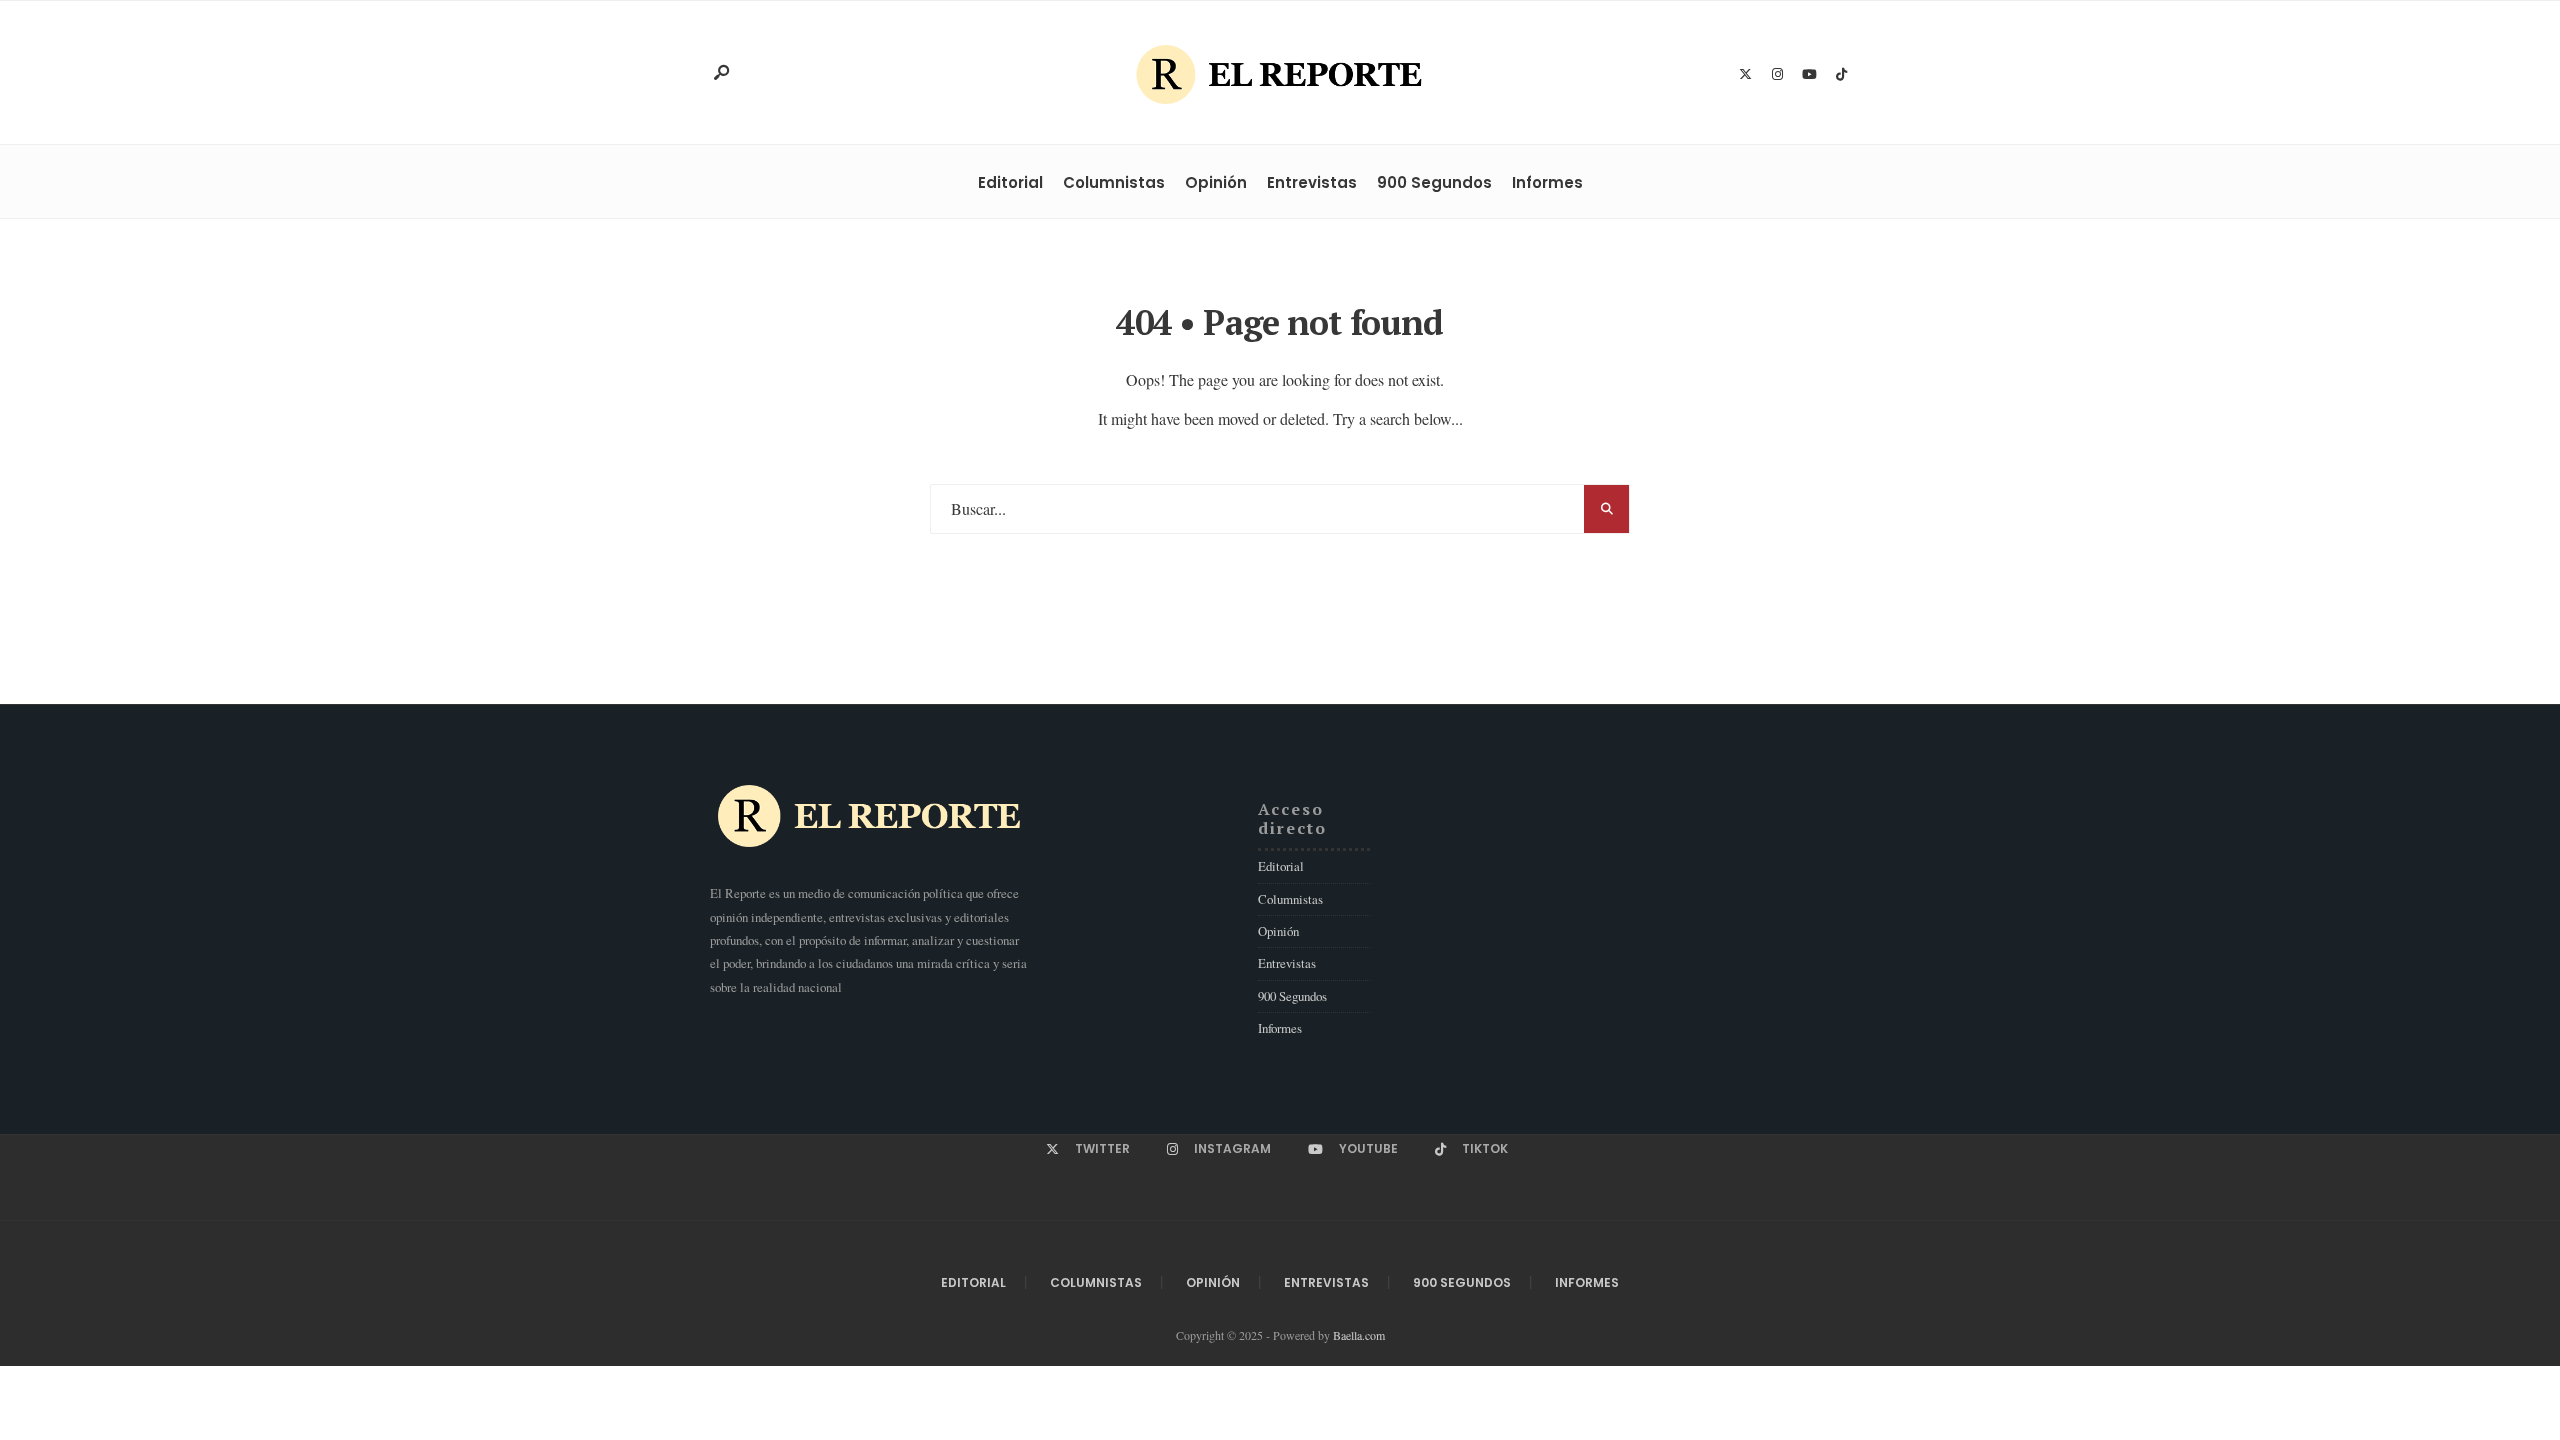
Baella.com (1359, 1335)
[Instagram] (1777, 75)
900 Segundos (1434, 182)
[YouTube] (1809, 75)
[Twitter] (1745, 75)
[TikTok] (1841, 75)
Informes (1547, 182)
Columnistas (1114, 182)
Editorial (1010, 182)
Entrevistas (1312, 182)
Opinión (1216, 182)
